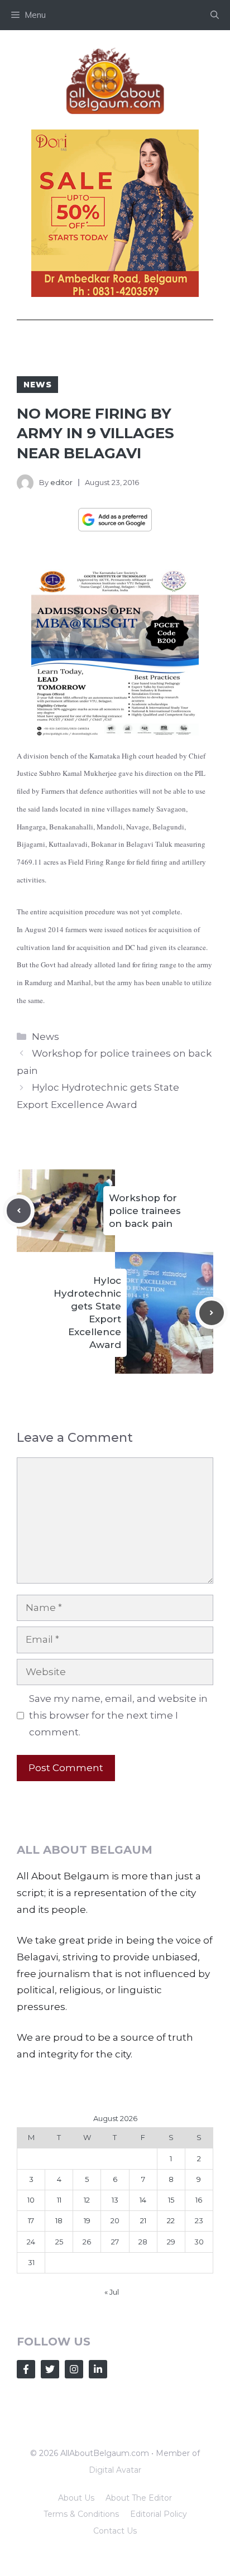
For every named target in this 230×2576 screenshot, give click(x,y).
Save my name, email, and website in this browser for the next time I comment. (118, 1715)
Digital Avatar (115, 2470)
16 (199, 2200)
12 (87, 2200)
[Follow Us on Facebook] (26, 2369)
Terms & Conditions (81, 2514)
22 (171, 2220)
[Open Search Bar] (215, 15)
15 (171, 2200)
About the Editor (139, 2498)
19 (87, 2220)
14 (143, 2200)
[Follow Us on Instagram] (74, 2369)
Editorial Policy (159, 2514)
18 (59, 2220)
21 (143, 2220)
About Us (76, 2498)
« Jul (112, 2292)
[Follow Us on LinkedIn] (98, 2369)
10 (31, 2200)
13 (115, 2200)
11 (59, 2200)
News (37, 385)
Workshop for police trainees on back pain (145, 1211)
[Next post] (212, 1313)
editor (61, 482)
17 (31, 2220)
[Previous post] (19, 1211)
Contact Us (115, 2531)
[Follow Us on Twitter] (50, 2369)
